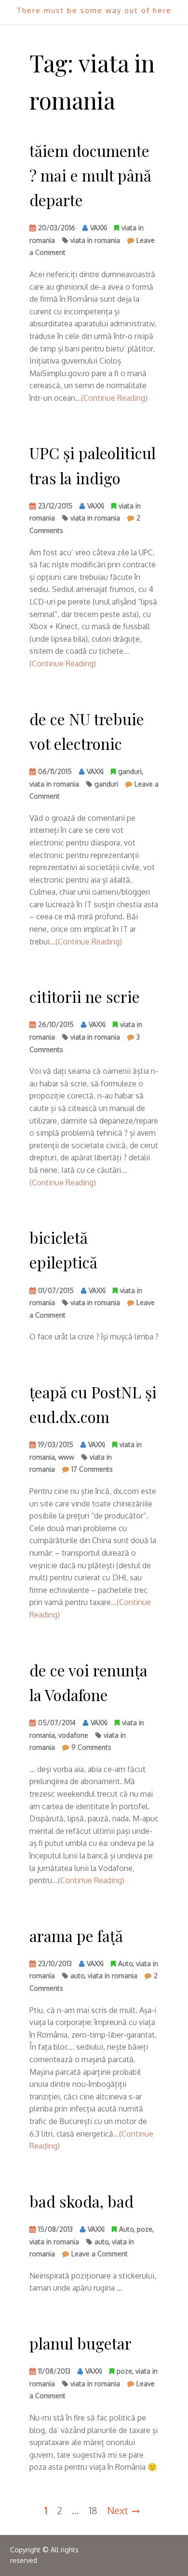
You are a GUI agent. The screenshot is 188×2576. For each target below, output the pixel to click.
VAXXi (99, 228)
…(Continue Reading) (111, 398)
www (66, 1457)
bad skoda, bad (81, 2201)
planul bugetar (81, 2343)
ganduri (130, 771)
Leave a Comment (100, 2255)
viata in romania (95, 240)
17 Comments (92, 1471)
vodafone (73, 1735)
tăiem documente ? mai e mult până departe (90, 175)
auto (77, 1976)
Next (118, 2510)
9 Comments (91, 1749)
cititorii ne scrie (85, 996)
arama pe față (76, 1936)
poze (145, 2229)
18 (93, 2510)
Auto (125, 1964)
